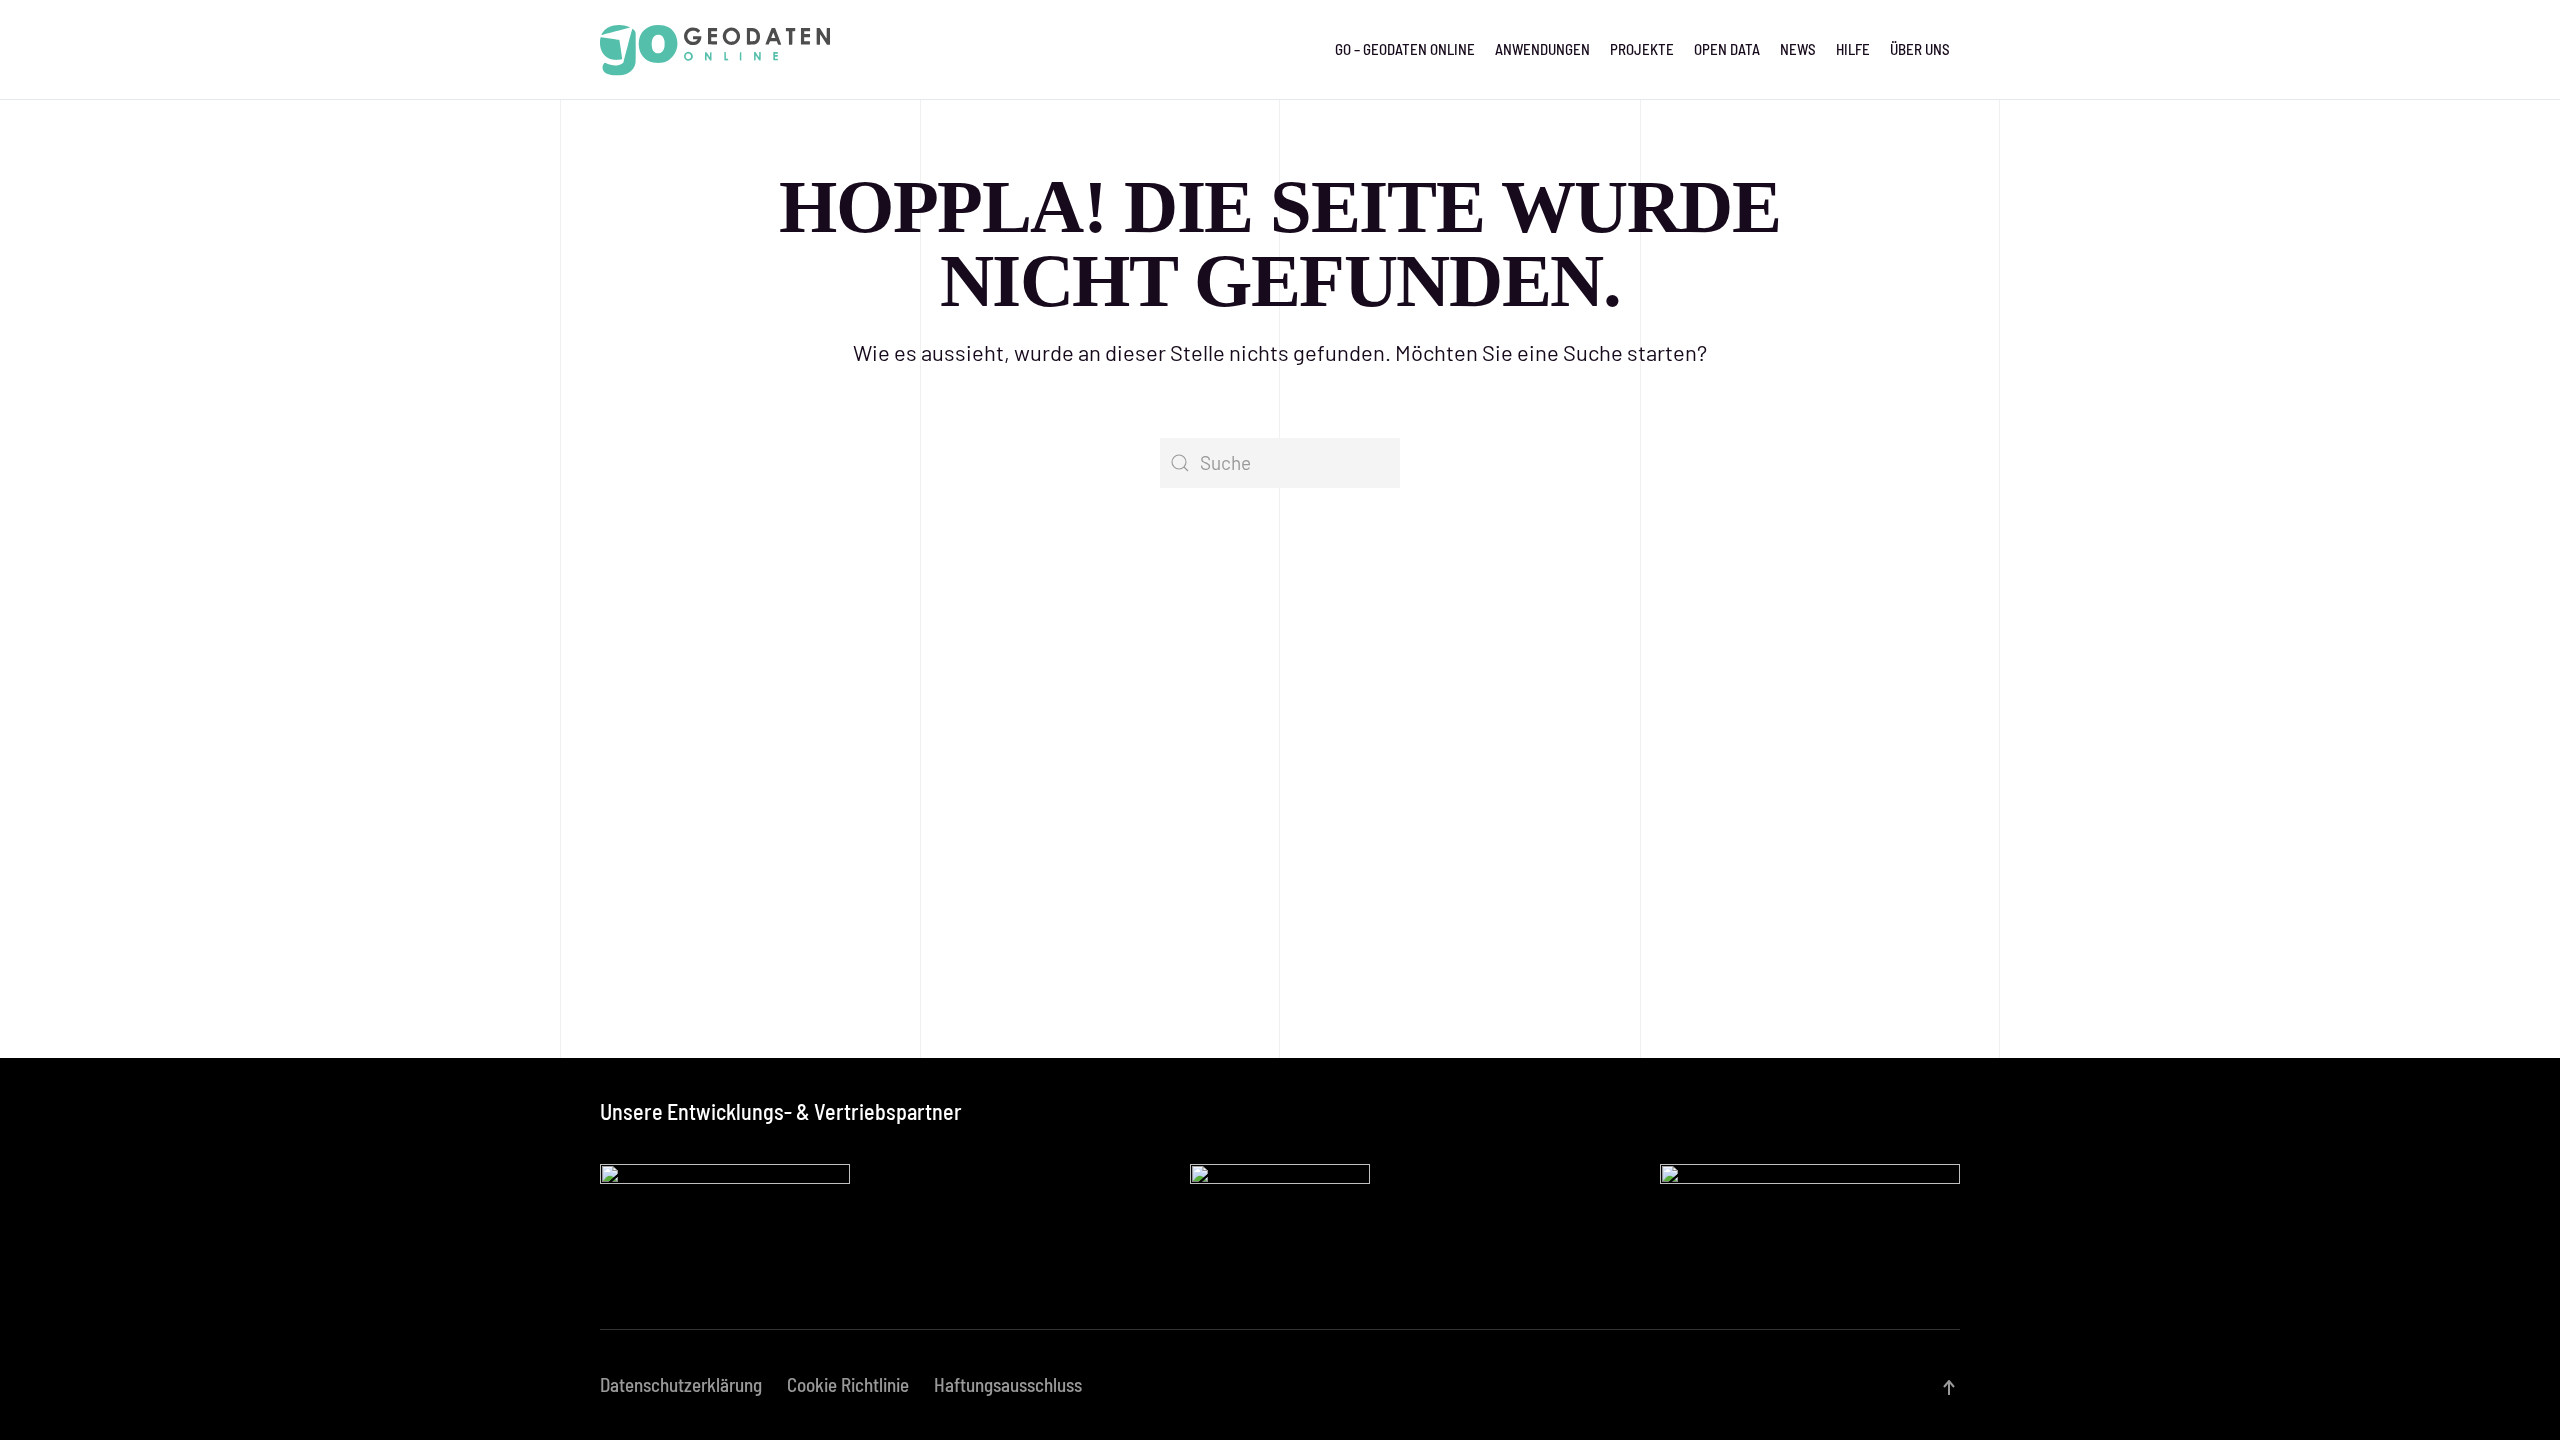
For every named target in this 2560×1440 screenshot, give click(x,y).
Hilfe (1853, 49)
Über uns (1920, 49)
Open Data (1727, 49)
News (1798, 49)
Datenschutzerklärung (681, 1384)
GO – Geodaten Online (1405, 49)
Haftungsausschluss (1008, 1384)
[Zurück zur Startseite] (715, 50)
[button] (1949, 1387)
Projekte (1642, 49)
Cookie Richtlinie (848, 1384)
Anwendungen (1542, 49)
